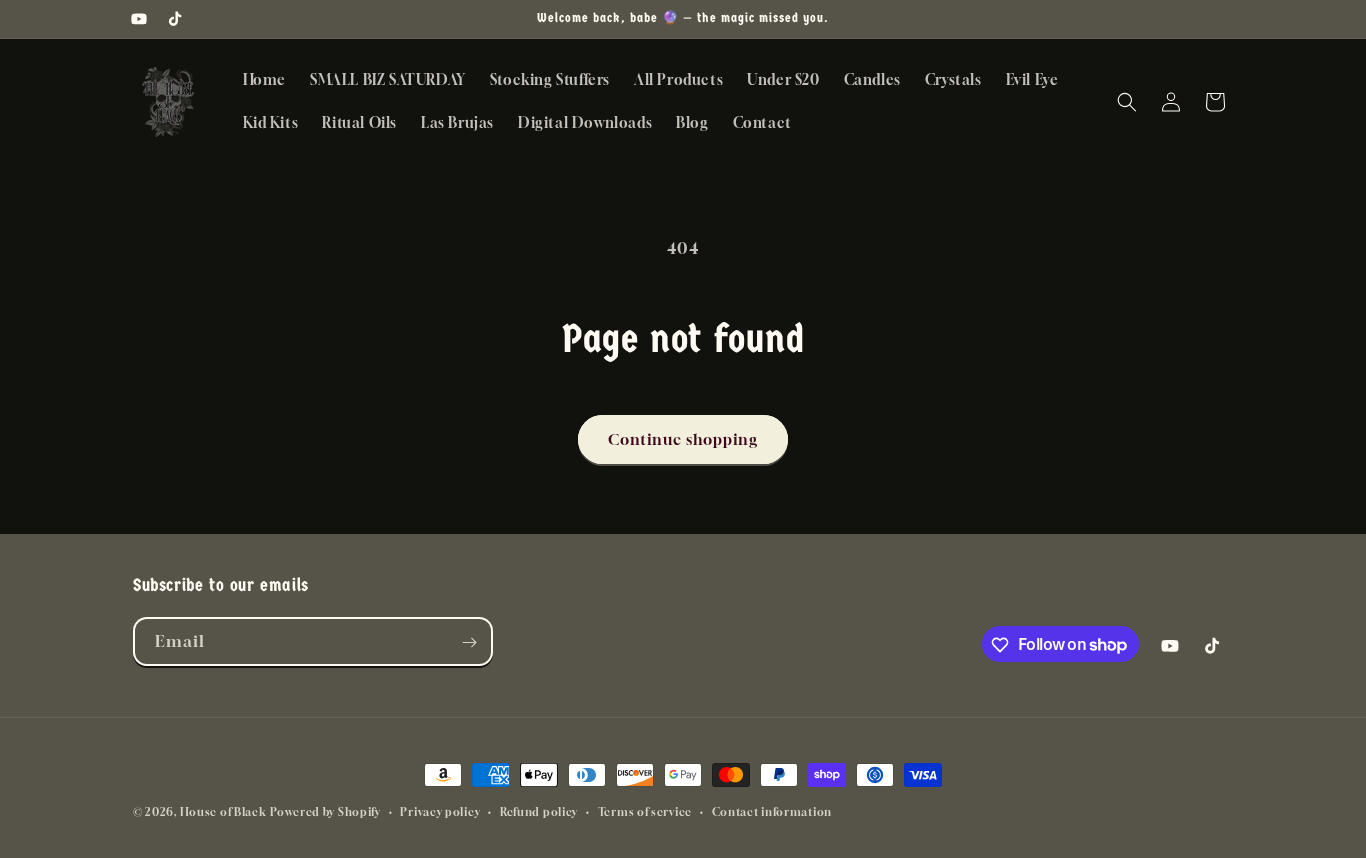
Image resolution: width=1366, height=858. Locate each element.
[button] (1127, 102)
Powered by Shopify (325, 811)
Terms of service (645, 810)
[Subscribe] (469, 642)
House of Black (223, 811)
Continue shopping (683, 439)
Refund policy (539, 810)
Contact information (772, 810)
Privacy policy (440, 810)
